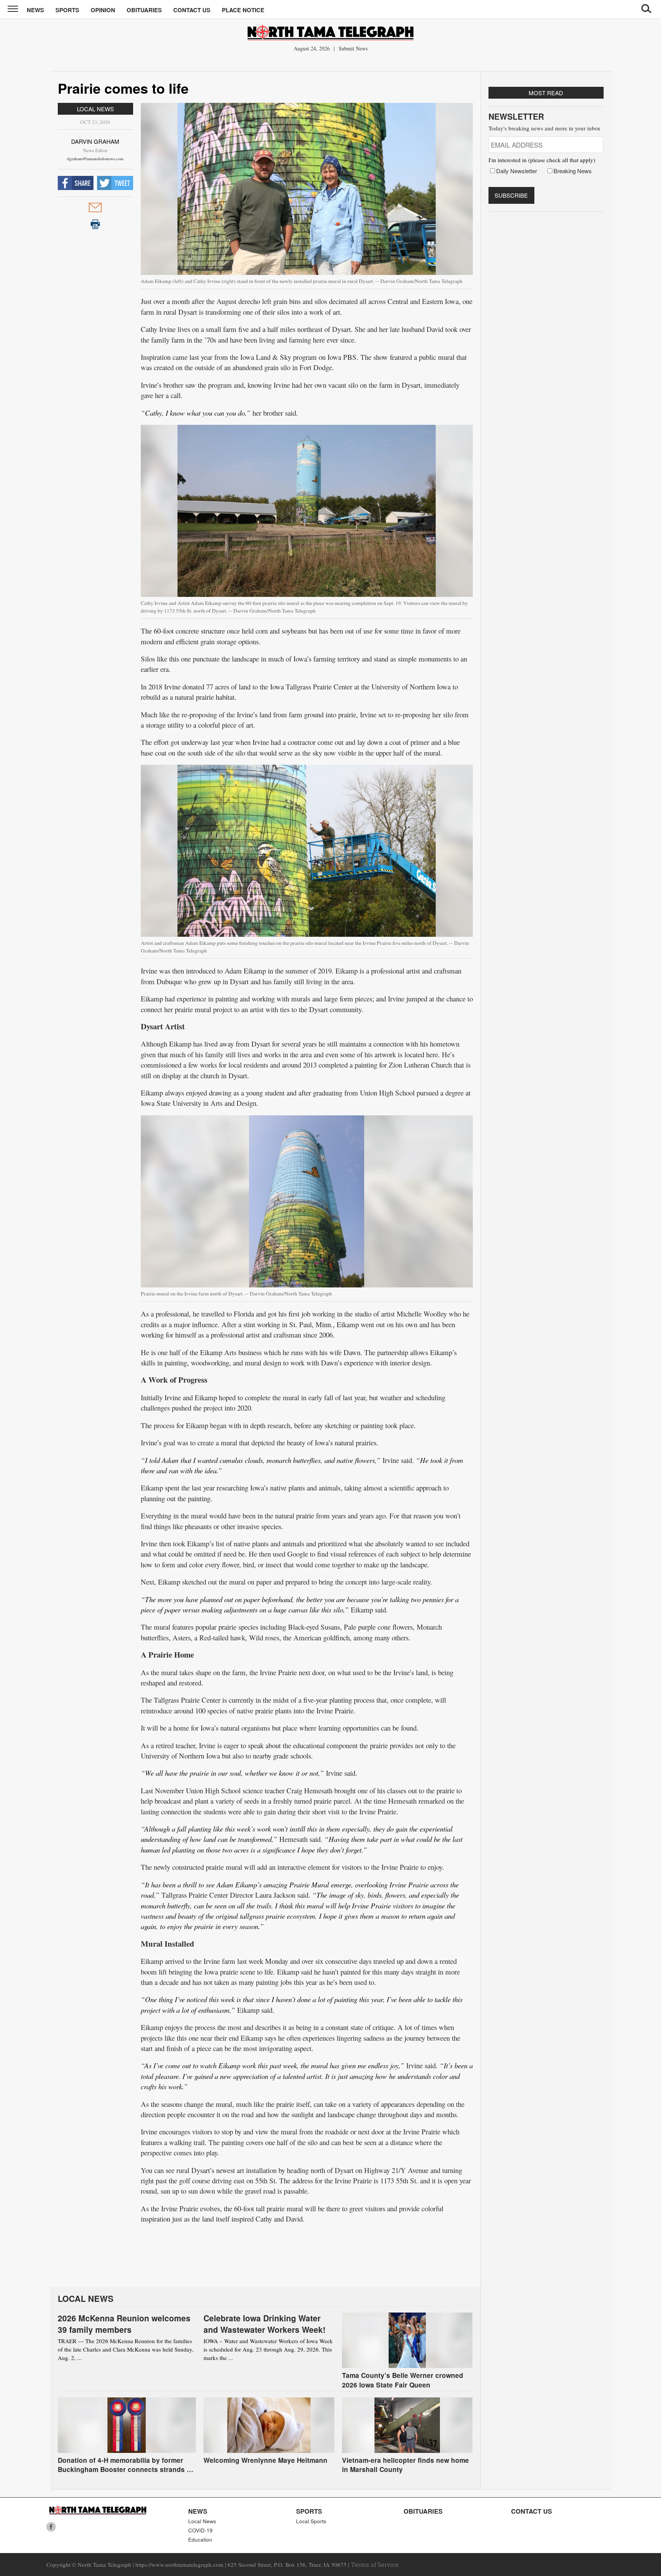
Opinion (103, 10)
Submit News (353, 48)
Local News (95, 109)
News (35, 10)
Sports (67, 10)
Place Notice (243, 10)
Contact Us (192, 10)
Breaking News (573, 171)
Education (200, 2539)
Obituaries (144, 10)
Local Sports (311, 2521)
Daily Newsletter (517, 171)
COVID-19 (200, 2530)
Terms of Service (375, 2565)
